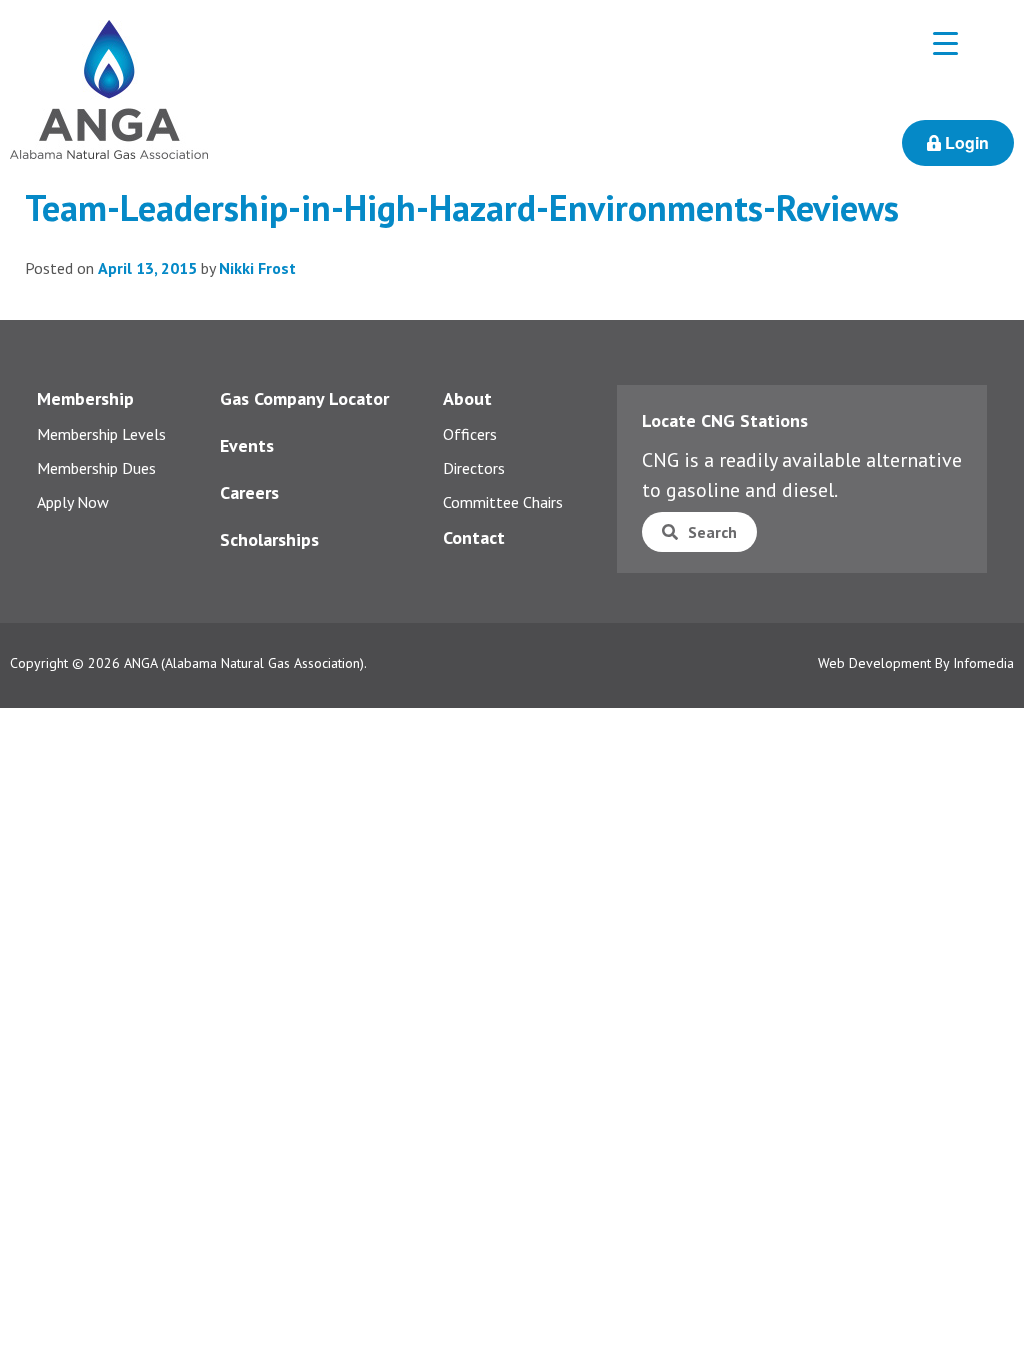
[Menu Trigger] (945, 42)
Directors (474, 468)
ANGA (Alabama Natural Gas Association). (245, 663)
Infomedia (983, 663)
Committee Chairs (503, 502)
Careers (249, 492)
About (467, 398)
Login (965, 142)
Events (247, 445)
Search (712, 532)
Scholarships (269, 539)
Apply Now (73, 502)
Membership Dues (96, 468)
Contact (474, 537)
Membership (85, 398)
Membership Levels (101, 434)
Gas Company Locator (304, 398)
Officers (470, 434)
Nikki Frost (257, 268)
